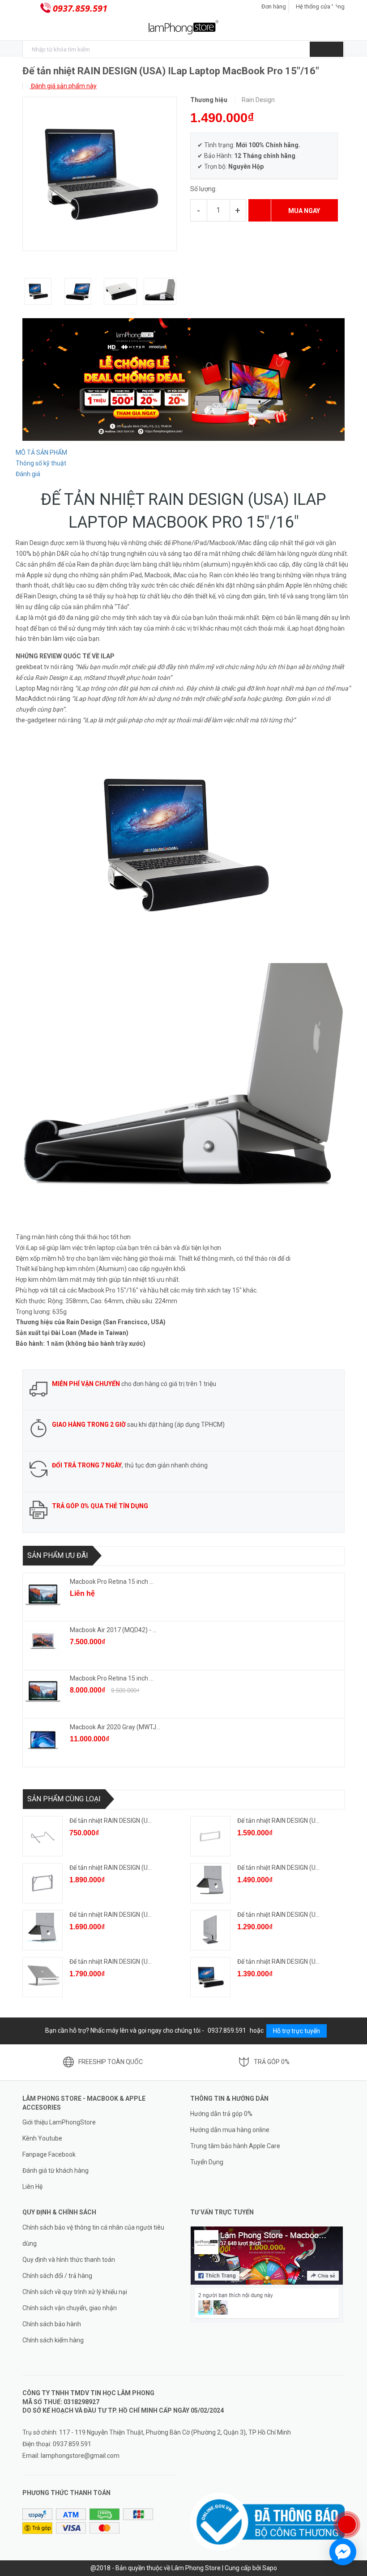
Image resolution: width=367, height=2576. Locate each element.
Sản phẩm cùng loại (64, 1799)
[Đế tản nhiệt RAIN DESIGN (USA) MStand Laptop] (210, 1883)
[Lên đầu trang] (351, 2495)
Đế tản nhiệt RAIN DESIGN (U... (111, 1821)
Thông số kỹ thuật (41, 463)
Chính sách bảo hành (52, 2324)
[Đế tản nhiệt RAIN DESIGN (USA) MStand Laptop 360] (43, 1930)
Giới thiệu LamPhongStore (59, 2122)
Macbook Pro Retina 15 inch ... (112, 1582)
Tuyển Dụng (207, 2162)
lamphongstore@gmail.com (80, 2456)
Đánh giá (28, 474)
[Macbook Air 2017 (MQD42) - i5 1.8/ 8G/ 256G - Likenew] (43, 1643)
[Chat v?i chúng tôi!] (343, 2552)
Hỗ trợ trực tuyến (297, 2031)
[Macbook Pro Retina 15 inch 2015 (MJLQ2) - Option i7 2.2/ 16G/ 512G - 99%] (43, 1691)
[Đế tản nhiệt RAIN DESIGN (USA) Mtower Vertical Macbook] (210, 1930)
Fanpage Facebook (49, 2154)
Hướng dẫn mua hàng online (230, 2130)
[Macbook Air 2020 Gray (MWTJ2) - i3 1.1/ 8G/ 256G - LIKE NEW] (43, 1740)
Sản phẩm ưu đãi (58, 1555)
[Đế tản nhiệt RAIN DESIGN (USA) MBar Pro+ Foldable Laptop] (43, 1883)
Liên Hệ (32, 2187)
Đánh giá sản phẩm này (63, 86)
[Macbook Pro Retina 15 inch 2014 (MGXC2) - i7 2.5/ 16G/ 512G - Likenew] (43, 1595)
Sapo (270, 2568)
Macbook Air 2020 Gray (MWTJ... (115, 1727)
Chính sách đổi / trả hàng (57, 2276)
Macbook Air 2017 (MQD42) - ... (113, 1630)
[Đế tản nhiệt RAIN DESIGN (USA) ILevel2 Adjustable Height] (43, 1977)
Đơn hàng (274, 6)
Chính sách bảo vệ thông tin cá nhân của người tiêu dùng (93, 2235)
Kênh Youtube (42, 2138)
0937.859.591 (80, 8)
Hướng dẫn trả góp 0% (221, 2114)
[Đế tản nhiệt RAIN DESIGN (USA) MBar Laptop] (43, 1836)
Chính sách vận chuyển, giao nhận (70, 2308)
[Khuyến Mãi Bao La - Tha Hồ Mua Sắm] (183, 379)
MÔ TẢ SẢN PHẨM (41, 452)
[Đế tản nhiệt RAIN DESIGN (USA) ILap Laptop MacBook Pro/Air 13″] (210, 1977)
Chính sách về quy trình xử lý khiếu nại (75, 2292)
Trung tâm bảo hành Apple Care (235, 2146)
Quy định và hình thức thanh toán (69, 2260)
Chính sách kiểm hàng (53, 2340)
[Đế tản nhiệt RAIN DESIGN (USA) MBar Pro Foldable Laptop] (210, 1836)
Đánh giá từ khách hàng (55, 2171)
